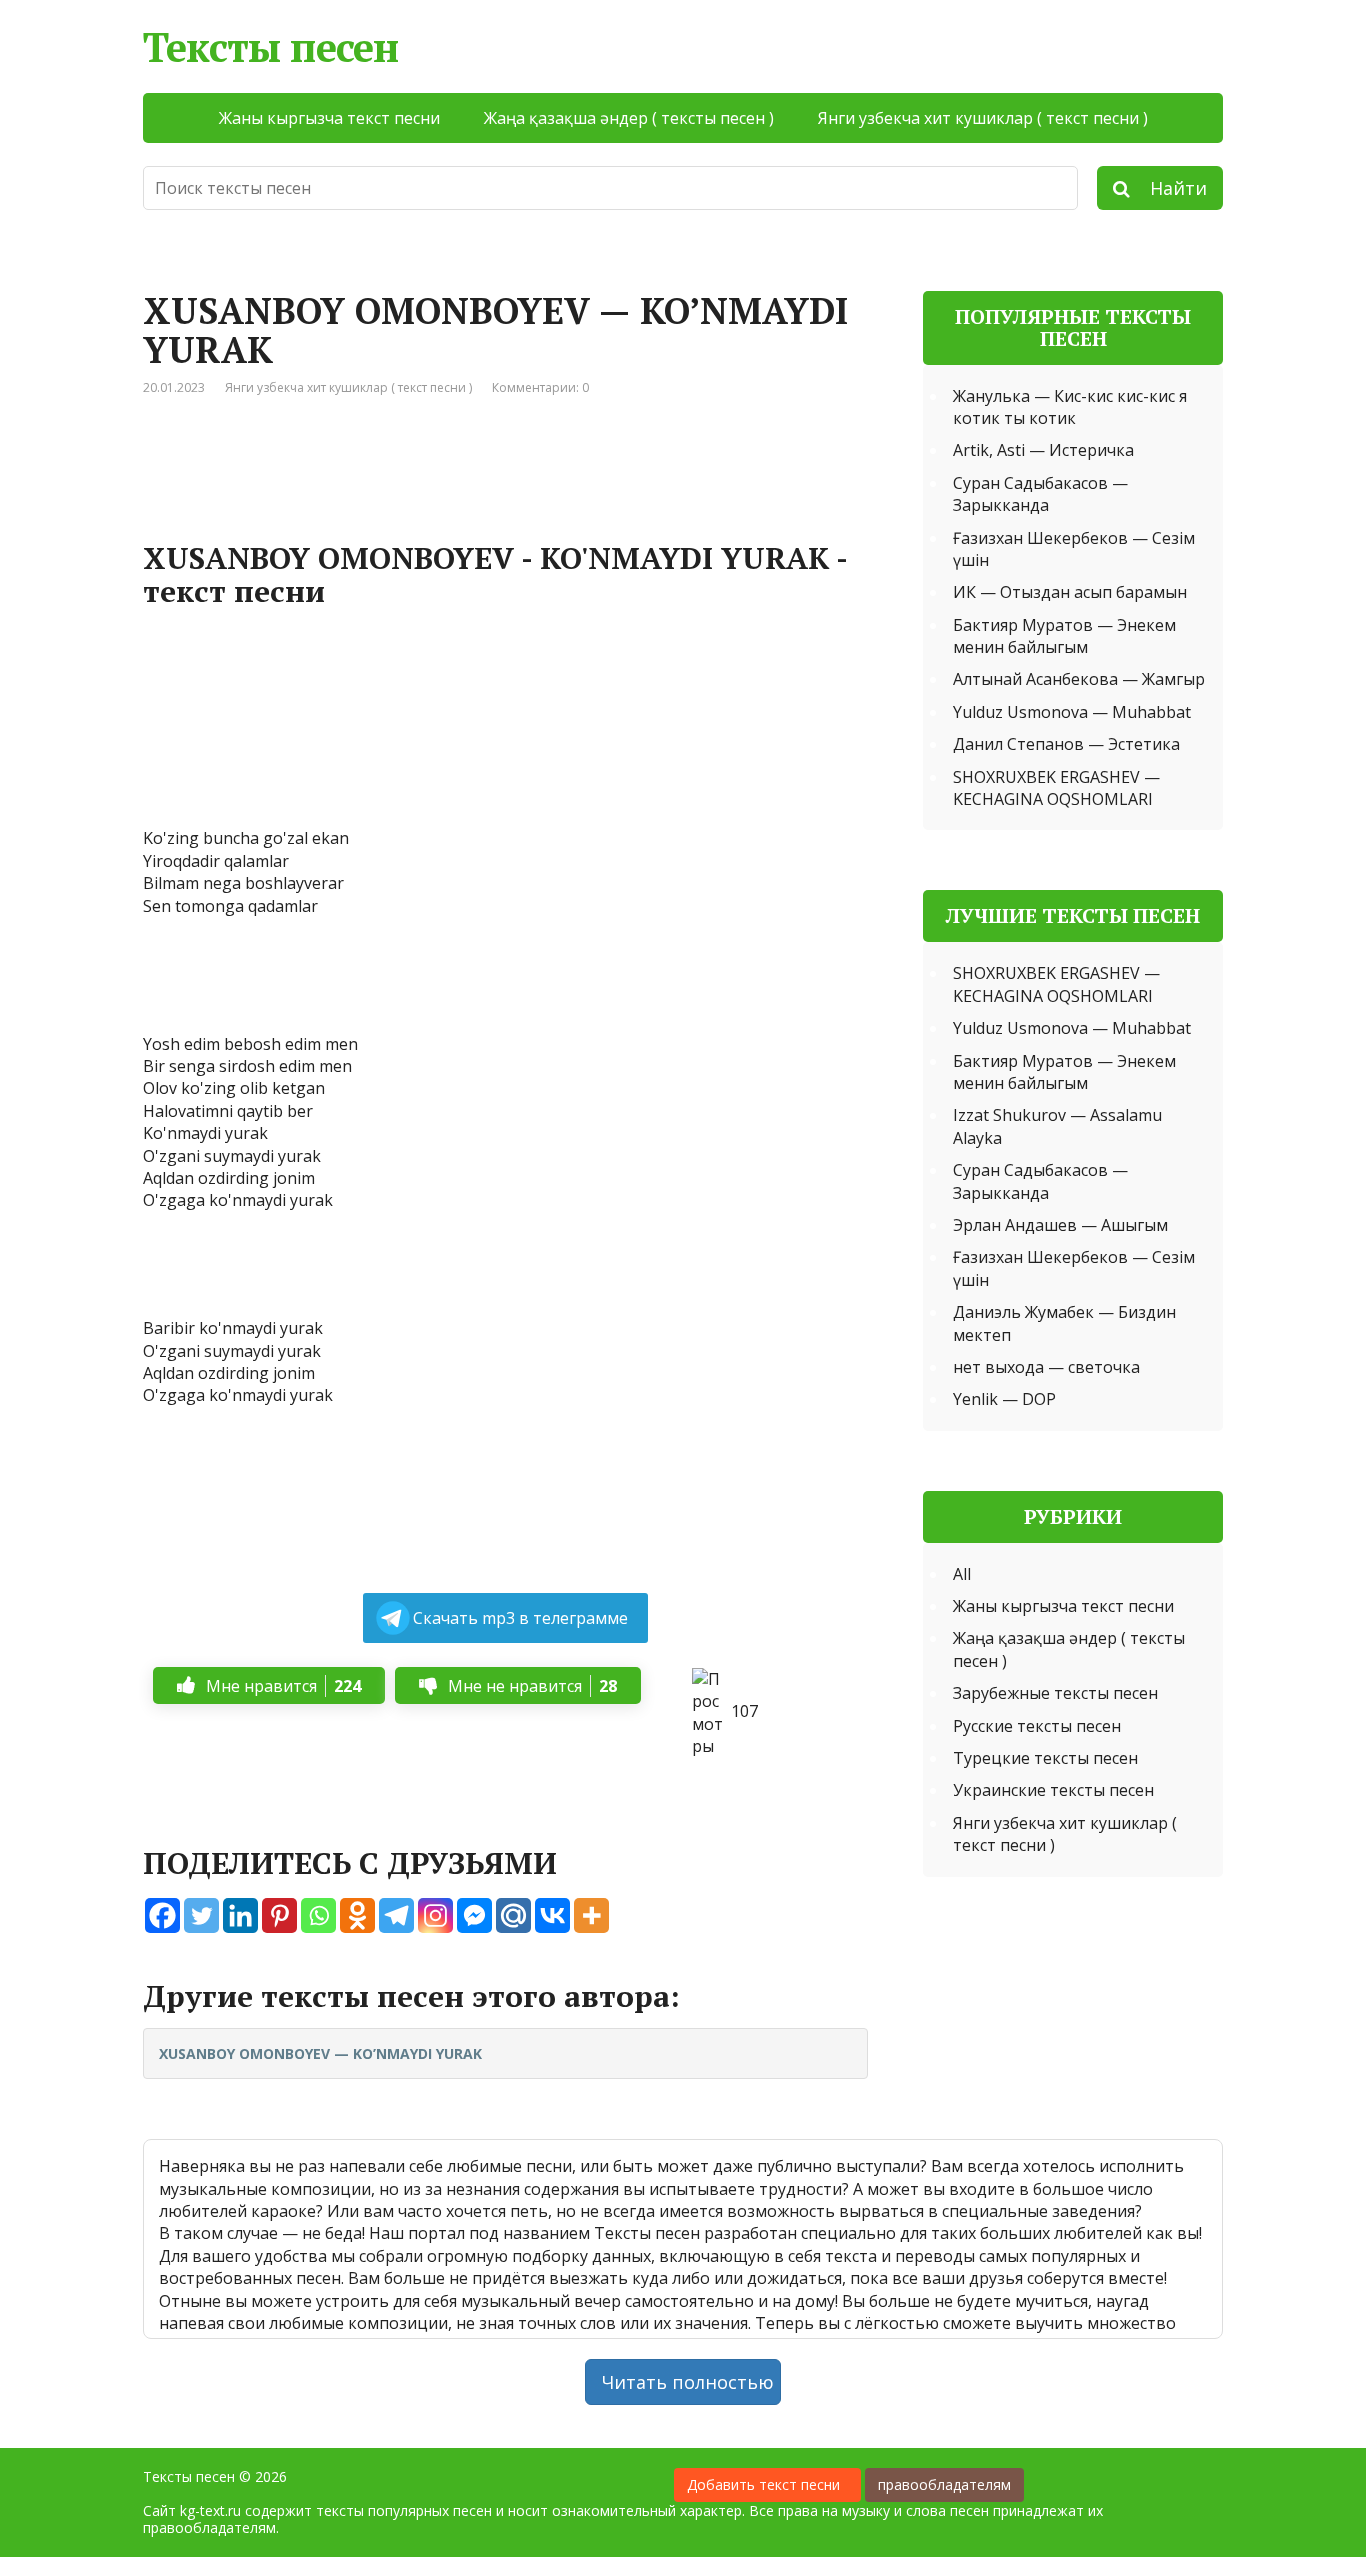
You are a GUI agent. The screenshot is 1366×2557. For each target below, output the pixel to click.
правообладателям (944, 2484)
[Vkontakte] (552, 1915)
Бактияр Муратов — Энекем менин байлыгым (1064, 636)
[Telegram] (396, 1915)
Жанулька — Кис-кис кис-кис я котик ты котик (1070, 407)
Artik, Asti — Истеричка (1043, 450)
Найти (1168, 188)
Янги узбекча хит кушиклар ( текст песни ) (983, 118)
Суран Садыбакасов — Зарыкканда (1040, 494)
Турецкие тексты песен (1045, 1758)
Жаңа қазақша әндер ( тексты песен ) (629, 118)
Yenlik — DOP (1004, 1399)
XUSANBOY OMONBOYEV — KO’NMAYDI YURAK (320, 2053)
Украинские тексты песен (1053, 1790)
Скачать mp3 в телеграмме (520, 1618)
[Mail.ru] (513, 1915)
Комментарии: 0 (540, 387)
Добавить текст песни (767, 2484)
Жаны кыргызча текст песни (329, 118)
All (962, 1574)
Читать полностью (688, 2382)
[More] (591, 1915)
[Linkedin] (240, 1915)
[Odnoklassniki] (357, 1915)
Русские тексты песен (1037, 1726)
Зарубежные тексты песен (1055, 1693)
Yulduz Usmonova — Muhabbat (1072, 712)
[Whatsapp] (318, 1915)
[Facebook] (162, 1915)
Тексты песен (270, 46)
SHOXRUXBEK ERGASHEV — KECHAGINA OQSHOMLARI (1056, 788)
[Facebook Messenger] (474, 1915)
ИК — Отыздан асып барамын (1070, 592)
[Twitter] (201, 1915)
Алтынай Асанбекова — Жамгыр (1079, 679)
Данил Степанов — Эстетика (1066, 744)
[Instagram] (435, 1915)
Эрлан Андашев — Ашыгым (1060, 1225)
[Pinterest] (279, 1915)
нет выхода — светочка (1046, 1367)
